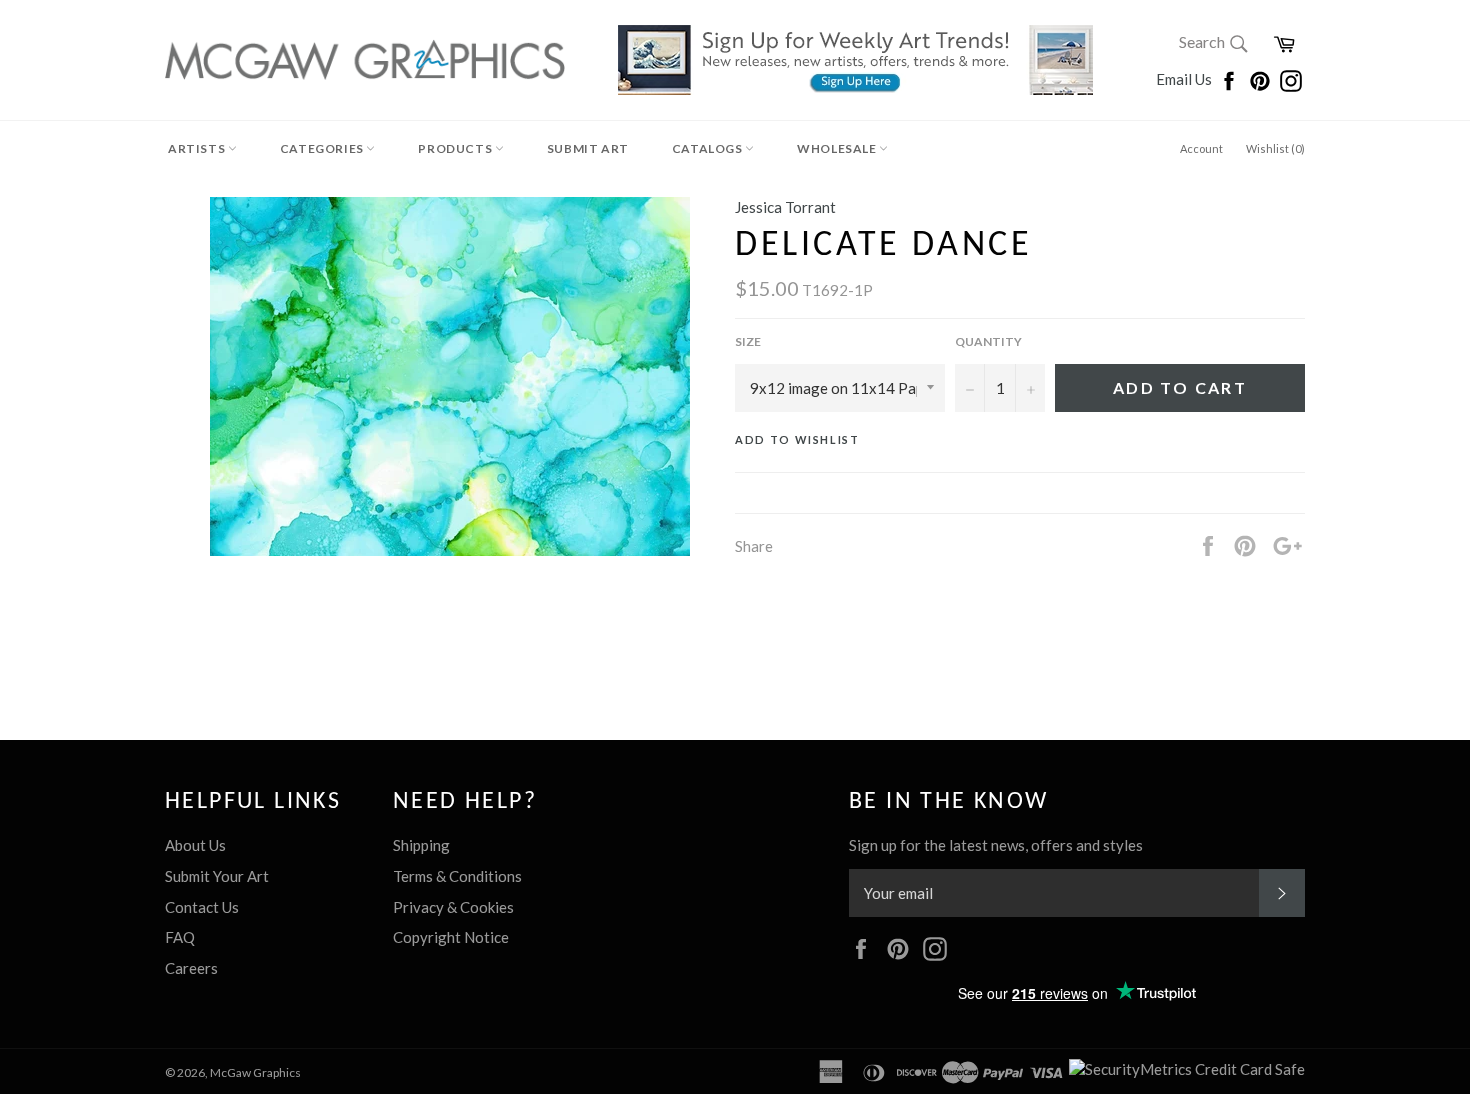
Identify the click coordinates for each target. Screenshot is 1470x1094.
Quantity (988, 341)
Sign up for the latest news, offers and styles (996, 845)
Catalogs (708, 148)
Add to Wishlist (797, 439)
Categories (323, 148)
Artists (198, 148)
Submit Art (588, 148)
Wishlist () (1275, 148)
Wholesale (838, 148)
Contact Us (202, 907)
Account (1201, 148)
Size (748, 341)
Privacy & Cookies (453, 907)
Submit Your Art (217, 876)
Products (456, 148)
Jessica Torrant (785, 207)
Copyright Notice (451, 937)
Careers (191, 968)
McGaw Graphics (255, 1072)
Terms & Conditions (457, 876)
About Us (195, 845)
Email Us (1185, 79)
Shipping (421, 845)
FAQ (180, 937)
